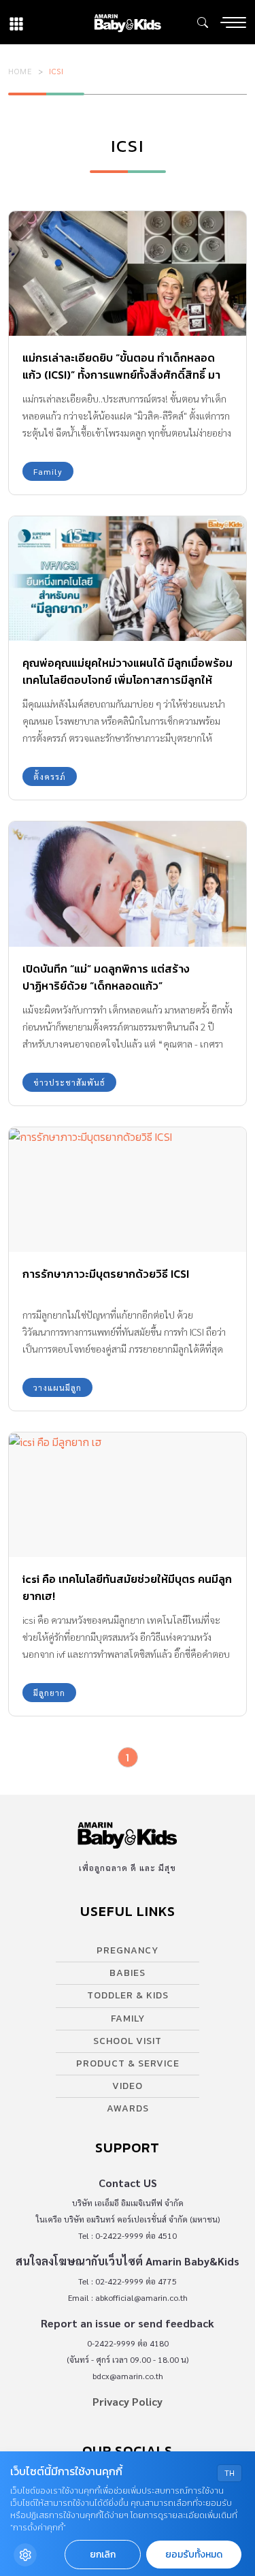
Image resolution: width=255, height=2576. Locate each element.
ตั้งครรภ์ (50, 776)
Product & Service (128, 2063)
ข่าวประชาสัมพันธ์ (69, 1082)
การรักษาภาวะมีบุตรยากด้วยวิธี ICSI (106, 1274)
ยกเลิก (103, 2555)
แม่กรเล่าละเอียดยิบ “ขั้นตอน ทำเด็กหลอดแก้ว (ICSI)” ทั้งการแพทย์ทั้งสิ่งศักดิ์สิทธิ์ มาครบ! (121, 375)
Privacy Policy (128, 2401)
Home (20, 71)
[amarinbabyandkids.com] (128, 22)
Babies (128, 1973)
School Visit (128, 2041)
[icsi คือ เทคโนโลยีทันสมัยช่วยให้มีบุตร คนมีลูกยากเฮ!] (128, 1495)
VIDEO (128, 2086)
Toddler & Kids (128, 1995)
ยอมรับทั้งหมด (194, 2555)
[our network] (16, 22)
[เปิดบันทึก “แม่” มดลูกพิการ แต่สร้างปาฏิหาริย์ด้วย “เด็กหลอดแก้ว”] (128, 884)
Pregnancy (128, 1950)
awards (128, 2108)
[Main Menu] (233, 22)
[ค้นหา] (203, 22)
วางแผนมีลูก (57, 1387)
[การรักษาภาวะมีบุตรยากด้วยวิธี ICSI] (128, 1190)
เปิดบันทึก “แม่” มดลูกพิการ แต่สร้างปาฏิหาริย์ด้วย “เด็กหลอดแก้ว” (106, 977)
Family (48, 471)
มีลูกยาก (49, 1693)
